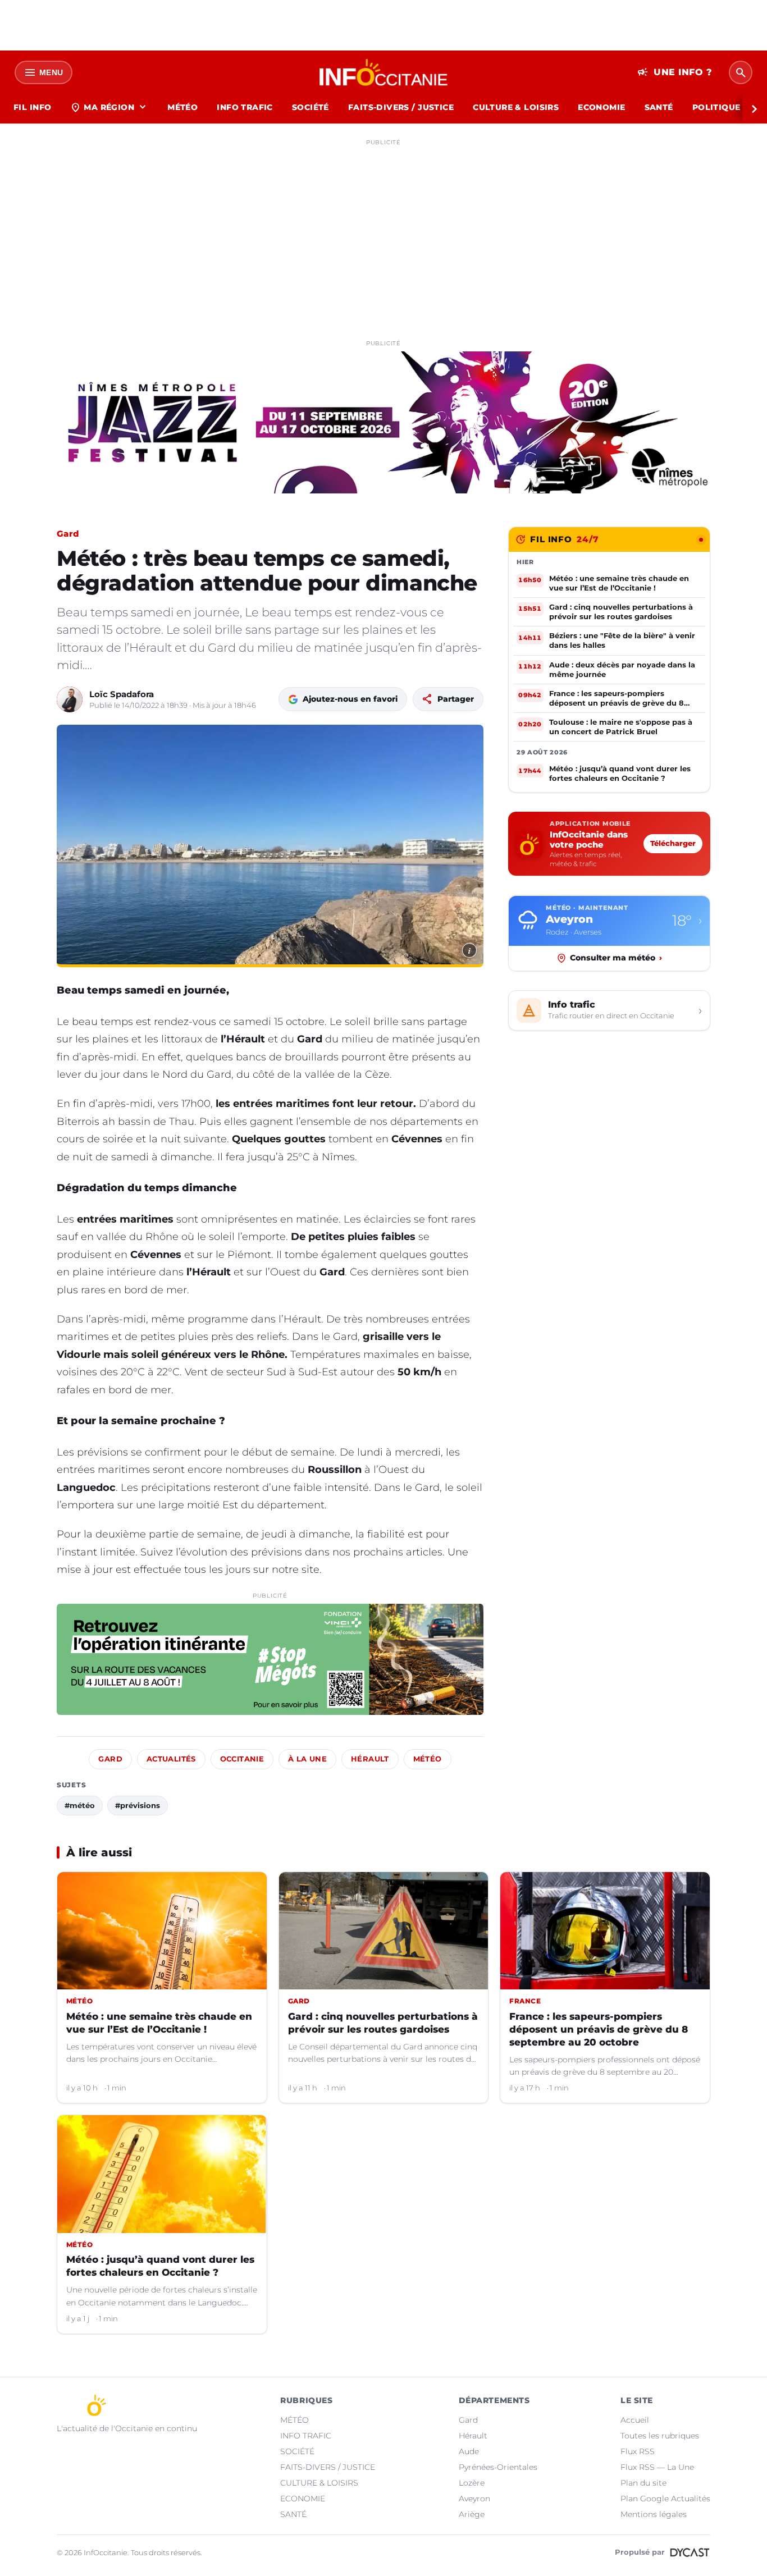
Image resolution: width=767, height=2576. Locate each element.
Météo (428, 1759)
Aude (469, 2451)
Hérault (370, 1759)
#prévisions (138, 1805)
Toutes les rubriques (660, 2436)
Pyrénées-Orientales (498, 2467)
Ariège (472, 2514)
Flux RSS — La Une (657, 2467)
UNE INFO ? (675, 72)
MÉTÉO (182, 107)
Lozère (472, 2483)
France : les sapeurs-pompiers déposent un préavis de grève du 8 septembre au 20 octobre (599, 2029)
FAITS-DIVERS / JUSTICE (401, 107)
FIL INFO (32, 107)
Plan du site (643, 2483)
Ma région (109, 107)
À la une (307, 1759)
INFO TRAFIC (245, 107)
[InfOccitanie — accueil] (384, 72)
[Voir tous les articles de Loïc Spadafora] (70, 699)
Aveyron (474, 2499)
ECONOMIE (601, 107)
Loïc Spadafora (122, 694)
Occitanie (242, 1759)
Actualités (171, 1759)
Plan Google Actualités (665, 2499)
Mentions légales (654, 2514)
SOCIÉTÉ (311, 107)
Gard (68, 534)
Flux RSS (638, 2451)
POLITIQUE (716, 107)
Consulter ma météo (616, 958)
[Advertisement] (383, 229)
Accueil (635, 2420)
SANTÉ (659, 107)
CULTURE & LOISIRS (516, 107)
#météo (80, 1805)
